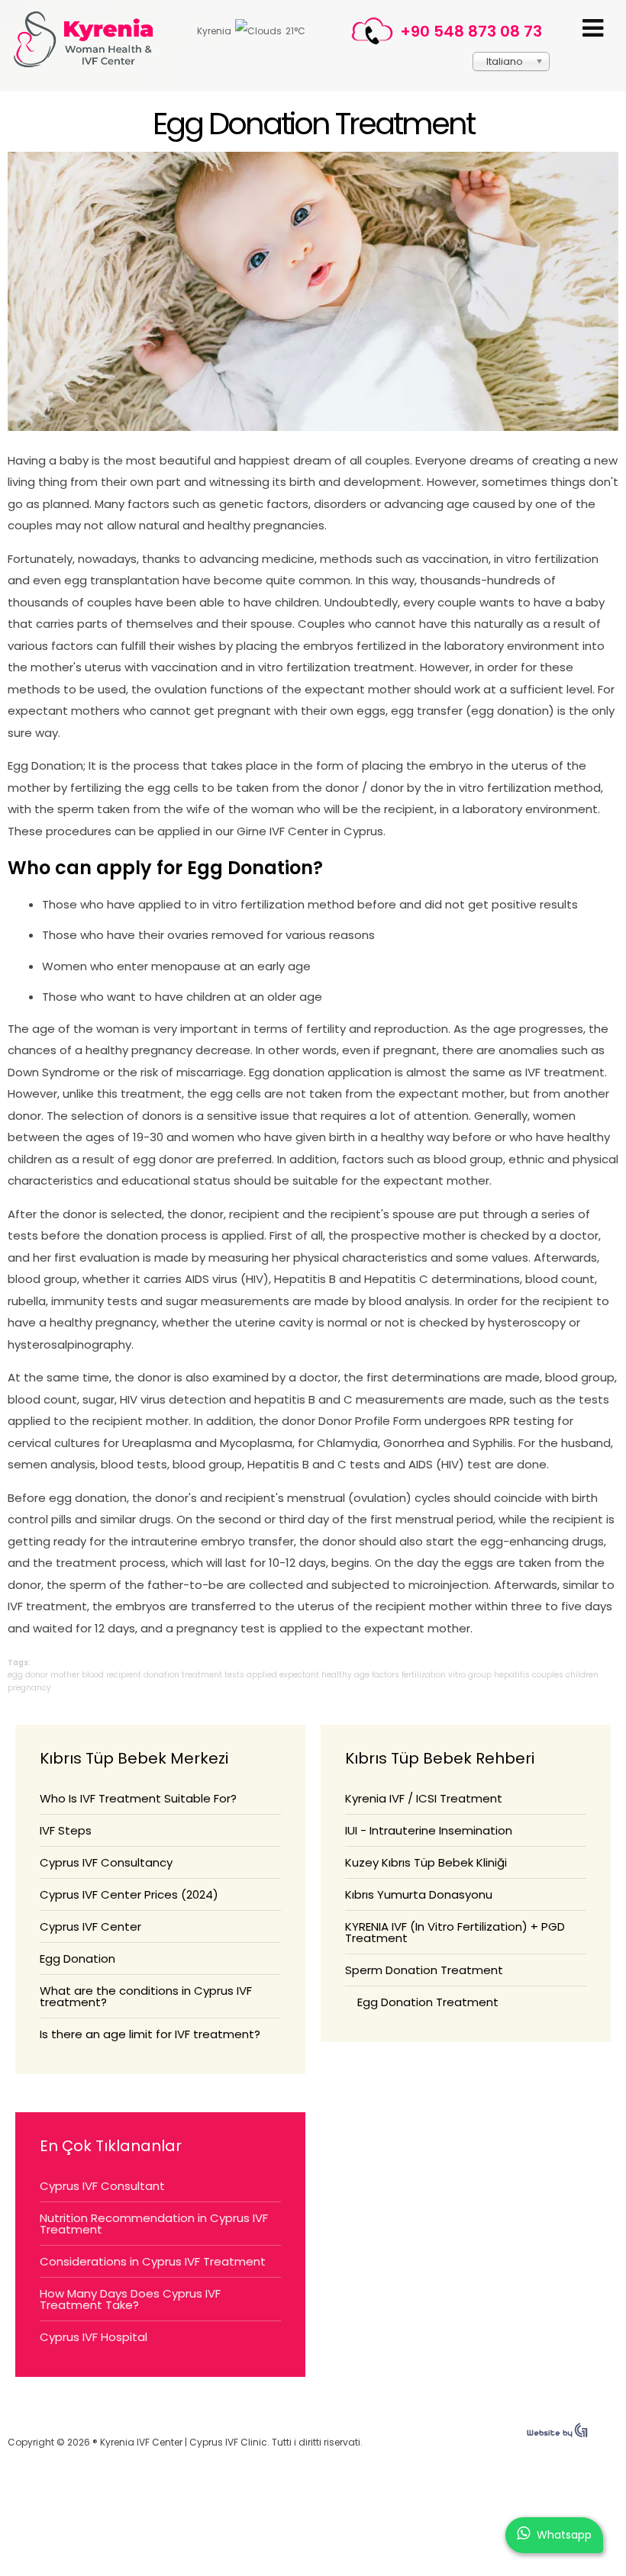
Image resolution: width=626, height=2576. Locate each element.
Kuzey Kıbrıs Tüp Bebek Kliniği (426, 1862)
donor (37, 1675)
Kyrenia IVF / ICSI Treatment (424, 1798)
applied (262, 1675)
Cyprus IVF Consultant (102, 2186)
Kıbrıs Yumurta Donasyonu (419, 1894)
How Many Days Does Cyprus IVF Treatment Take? (130, 2299)
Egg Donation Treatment (313, 124)
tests (234, 1675)
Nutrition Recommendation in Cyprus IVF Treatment (154, 2224)
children (582, 1675)
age (362, 1675)
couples (548, 1675)
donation (161, 1675)
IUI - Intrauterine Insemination (429, 1830)
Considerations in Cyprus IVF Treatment (153, 2261)
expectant (299, 1675)
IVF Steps (66, 1830)
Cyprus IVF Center (90, 1926)
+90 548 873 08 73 (471, 31)
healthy (337, 1675)
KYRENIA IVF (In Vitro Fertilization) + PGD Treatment (455, 1932)
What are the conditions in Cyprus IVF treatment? (146, 1996)
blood (93, 1675)
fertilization (424, 1675)
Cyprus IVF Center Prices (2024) (129, 1894)
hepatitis (512, 1675)
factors (386, 1675)
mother (65, 1675)
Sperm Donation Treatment (424, 1970)
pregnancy (29, 1688)
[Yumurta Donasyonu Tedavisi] (313, 427)
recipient (124, 1675)
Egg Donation (77, 1959)
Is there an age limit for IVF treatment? (150, 2034)
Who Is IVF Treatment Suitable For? (138, 1798)
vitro (457, 1675)
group (480, 1675)
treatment (202, 1675)
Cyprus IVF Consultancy (106, 1862)
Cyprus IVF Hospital (94, 2337)
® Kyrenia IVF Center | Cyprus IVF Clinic (90, 39)
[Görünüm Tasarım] (557, 2434)
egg (15, 1675)
